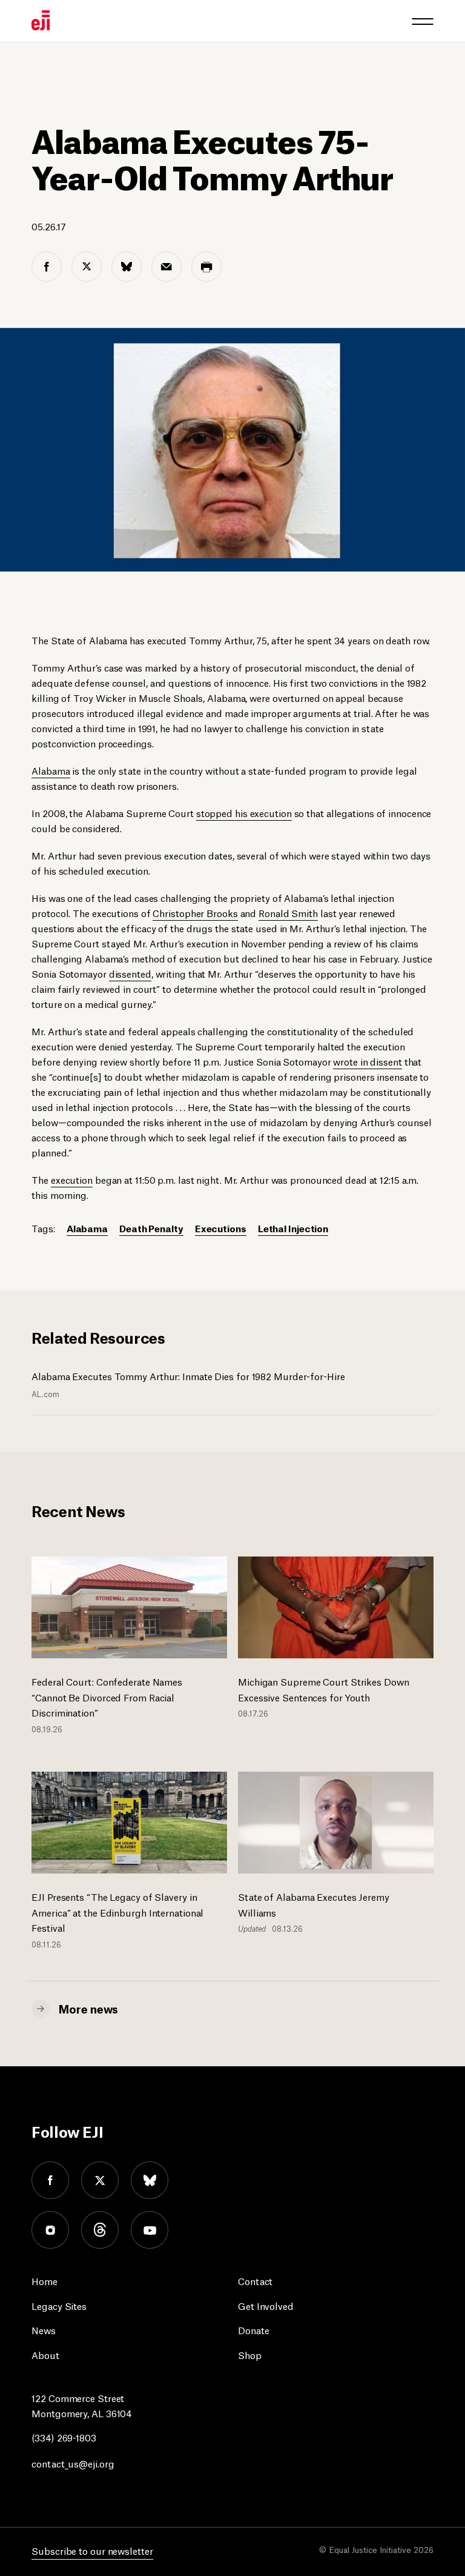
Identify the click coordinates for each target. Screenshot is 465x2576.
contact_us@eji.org (73, 2463)
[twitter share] (87, 267)
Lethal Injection (293, 1228)
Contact (255, 2281)
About (45, 2354)
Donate (253, 2330)
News (44, 2330)
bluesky (150, 2180)
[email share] (167, 267)
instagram (50, 2230)
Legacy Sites (59, 2305)
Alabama (51, 770)
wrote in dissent (367, 1061)
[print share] (206, 267)
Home (45, 2281)
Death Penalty (151, 1228)
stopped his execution (244, 813)
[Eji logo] (41, 20)
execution (72, 1179)
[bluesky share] (127, 267)
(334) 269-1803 (64, 2437)
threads (100, 2230)
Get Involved (266, 2305)
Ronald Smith (288, 913)
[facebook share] (47, 267)
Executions (221, 1228)
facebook (50, 2180)
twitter (100, 2180)
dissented (130, 973)
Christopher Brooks (195, 913)
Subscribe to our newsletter (92, 2550)
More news (88, 2008)
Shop (250, 2354)
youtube (150, 2230)
